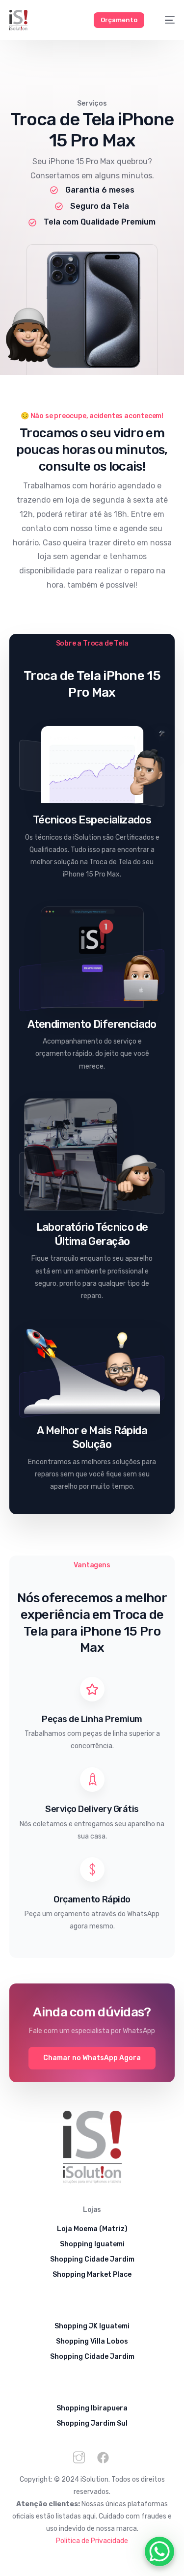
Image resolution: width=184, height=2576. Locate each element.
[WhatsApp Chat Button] (159, 2551)
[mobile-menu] (165, 20)
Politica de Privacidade (92, 2541)
